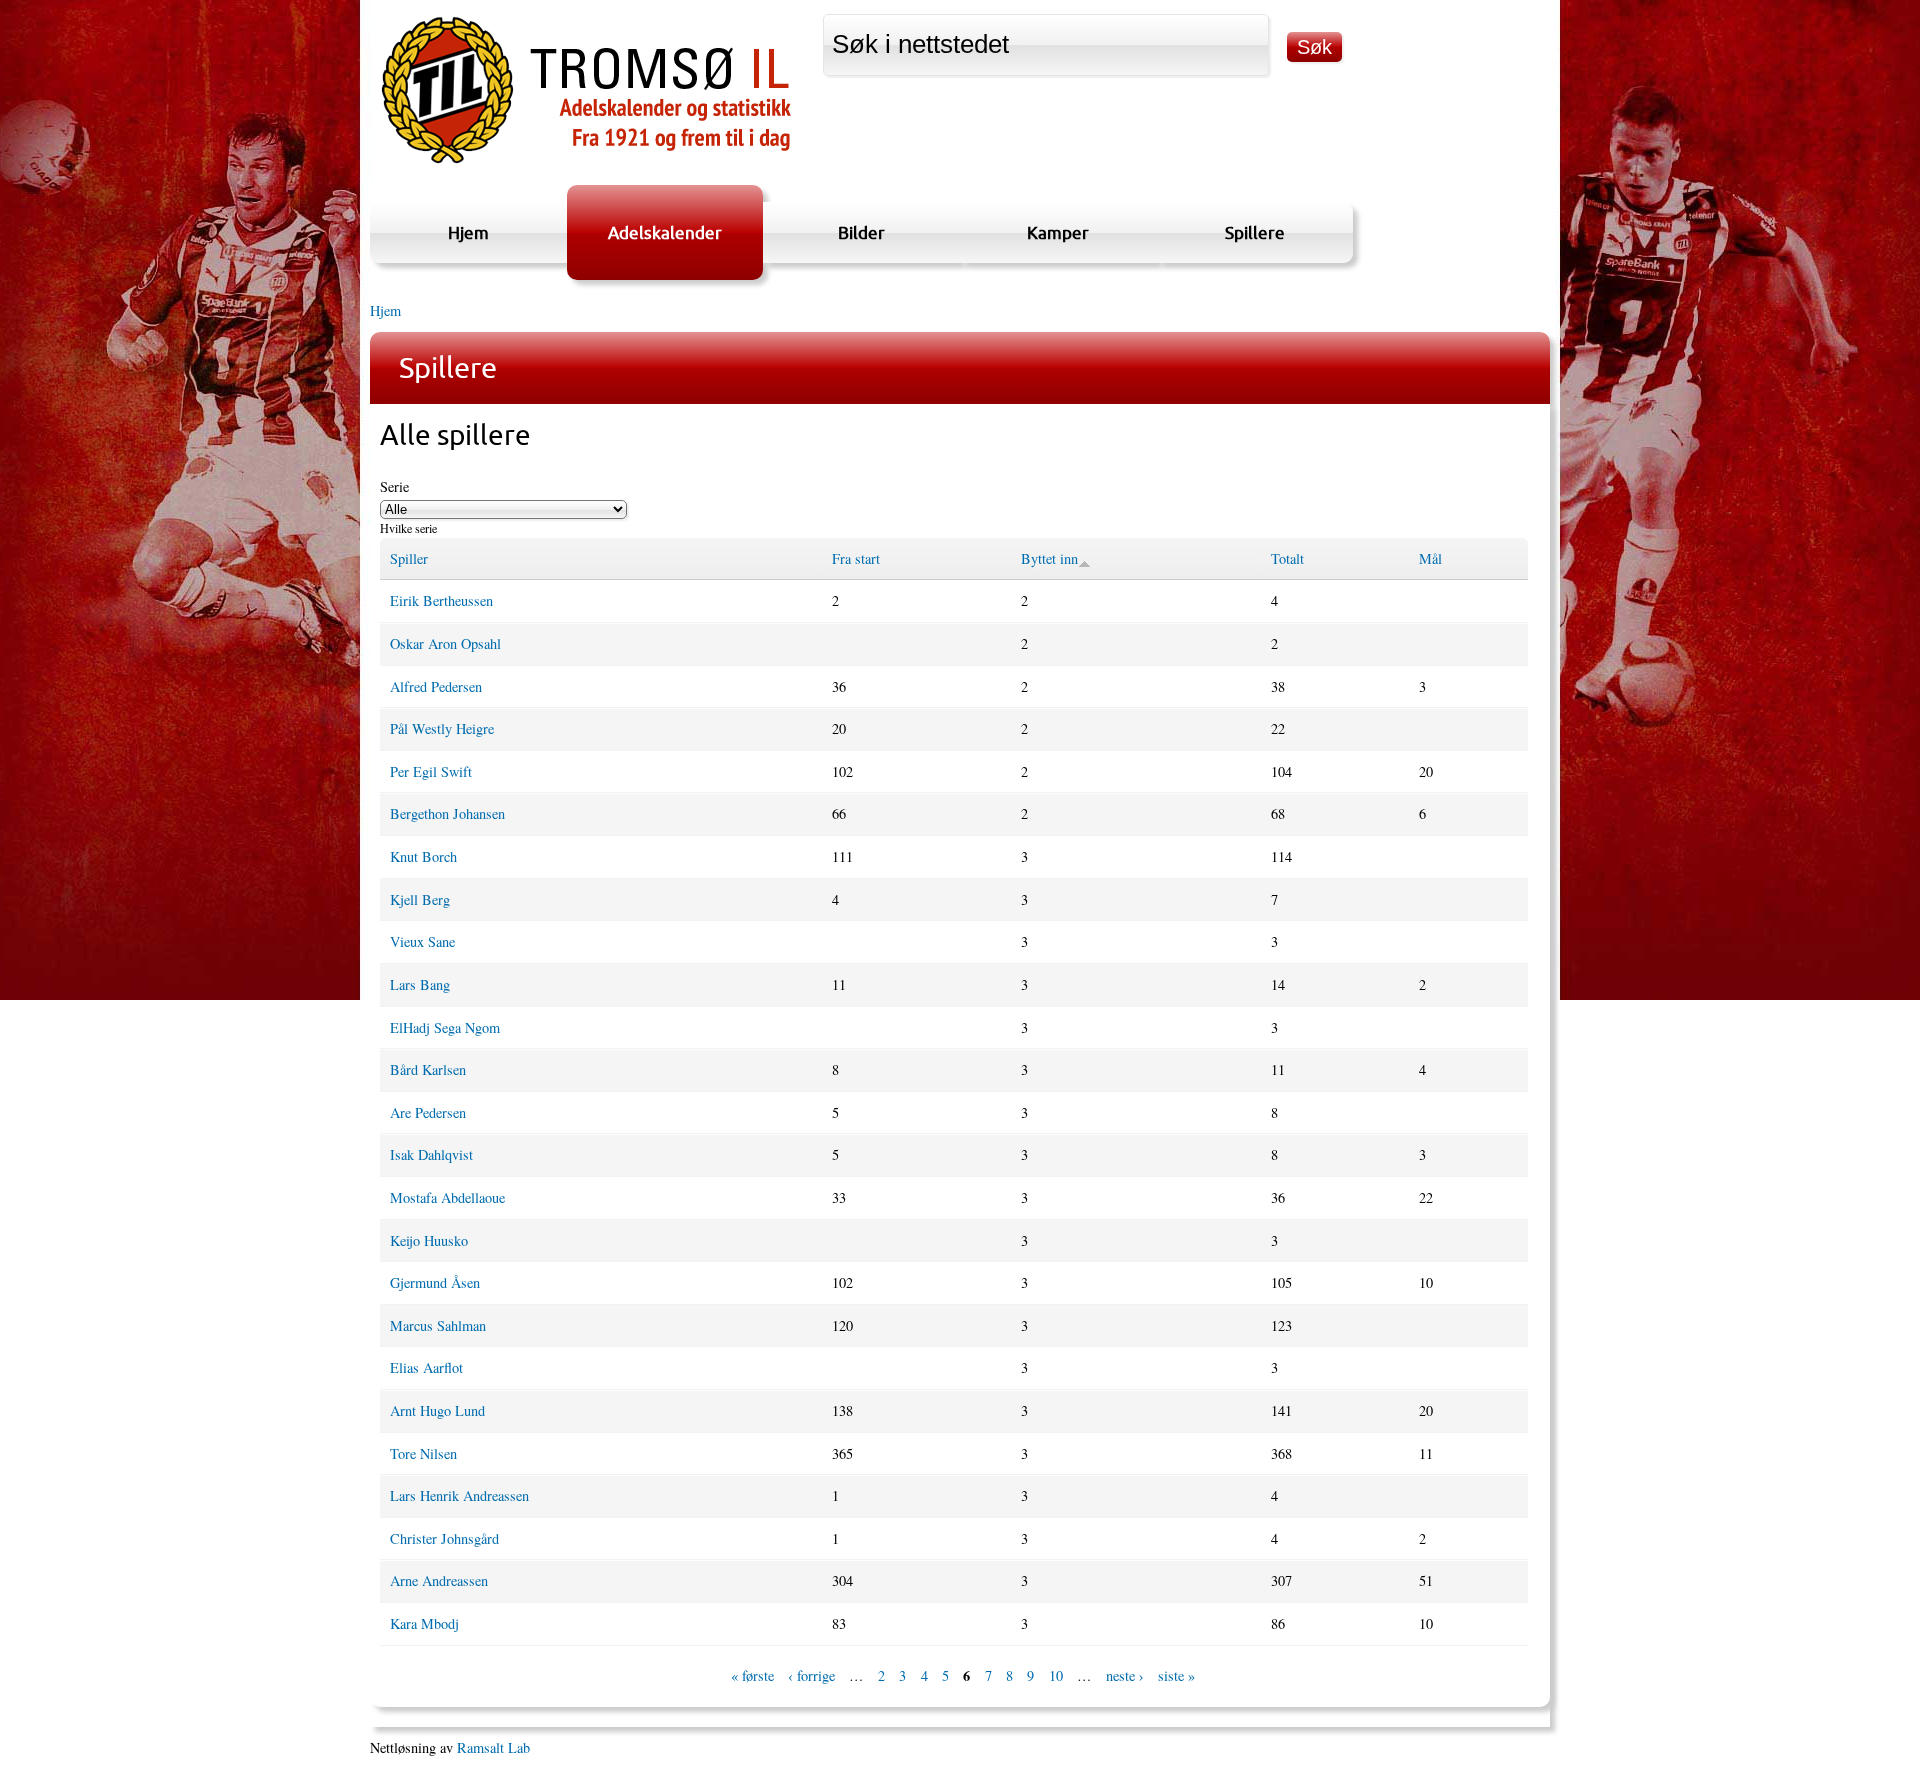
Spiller (409, 558)
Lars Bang (420, 984)
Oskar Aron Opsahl (445, 643)
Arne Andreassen (439, 1580)
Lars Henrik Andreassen (459, 1495)
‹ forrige (811, 1676)
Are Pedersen (428, 1112)
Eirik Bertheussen (441, 600)
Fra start (856, 558)
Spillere (1255, 232)
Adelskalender (665, 232)
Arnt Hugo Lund (437, 1410)
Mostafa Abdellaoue (447, 1197)
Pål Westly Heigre (442, 728)
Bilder (861, 232)
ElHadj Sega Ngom (445, 1027)
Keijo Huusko (429, 1240)
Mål (1430, 558)
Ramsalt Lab (493, 1747)
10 (1056, 1676)
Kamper (1058, 232)
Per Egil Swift (431, 771)
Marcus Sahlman (438, 1325)
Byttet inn (1049, 558)
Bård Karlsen (428, 1069)
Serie (394, 486)
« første (752, 1676)
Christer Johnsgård (444, 1538)
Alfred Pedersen (436, 686)
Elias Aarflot (426, 1367)
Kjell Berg (420, 899)
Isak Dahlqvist (431, 1154)
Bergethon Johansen (447, 813)
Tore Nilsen (423, 1453)
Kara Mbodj (424, 1623)
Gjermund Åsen (435, 1282)
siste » (1176, 1676)
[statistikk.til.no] (586, 163)
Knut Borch (423, 856)
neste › (1125, 1676)
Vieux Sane (422, 941)
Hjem (468, 232)
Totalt (1287, 558)
